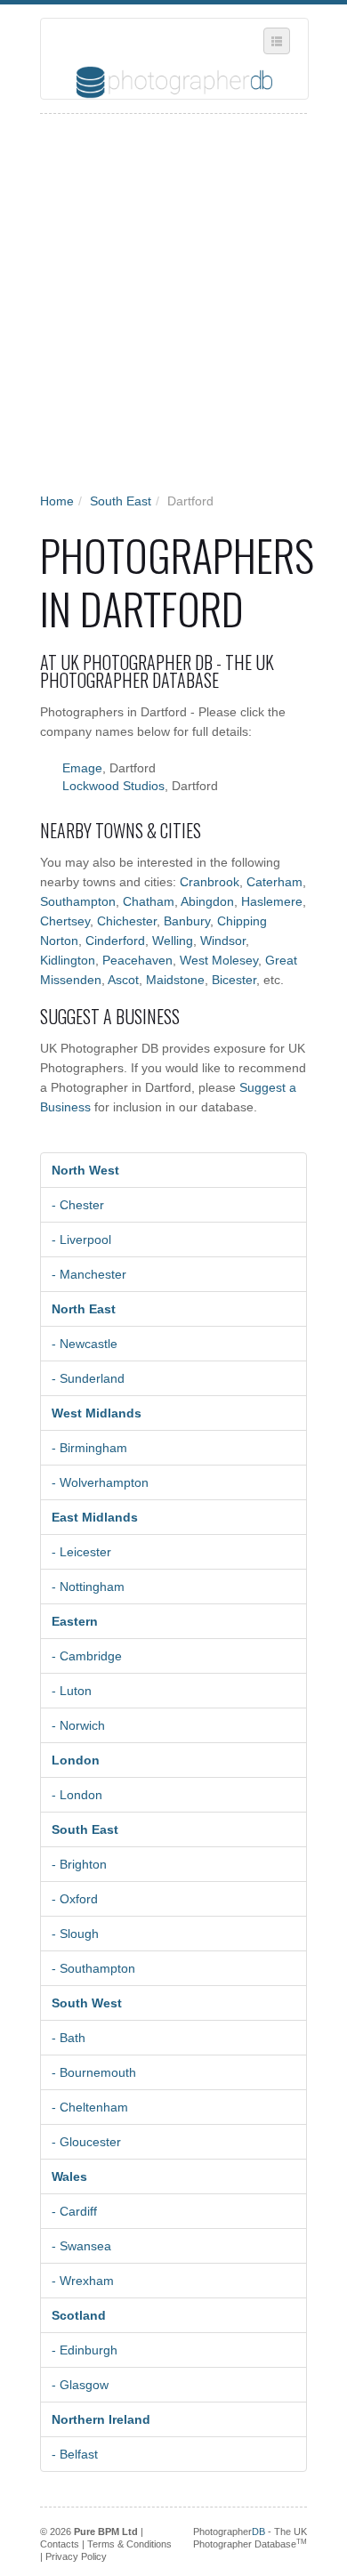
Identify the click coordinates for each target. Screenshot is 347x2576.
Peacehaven (137, 960)
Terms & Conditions (129, 2544)
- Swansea (81, 2246)
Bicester (234, 980)
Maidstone (175, 980)
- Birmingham (89, 1448)
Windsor (223, 941)
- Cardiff (74, 2211)
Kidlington (68, 960)
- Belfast (75, 2454)
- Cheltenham (90, 2107)
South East (121, 501)
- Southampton (93, 1968)
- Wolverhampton (100, 1482)
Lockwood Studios (113, 786)
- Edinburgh (85, 2350)
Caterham (274, 882)
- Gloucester (86, 2142)
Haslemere (272, 901)
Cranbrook (210, 882)
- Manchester (89, 1274)
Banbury (187, 921)
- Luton (72, 1691)
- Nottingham (88, 1587)
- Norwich (78, 1725)
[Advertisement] (173, 309)
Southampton (78, 901)
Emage (82, 768)
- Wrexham (83, 2281)
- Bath (69, 2038)
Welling (173, 941)
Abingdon (207, 901)
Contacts (60, 2544)
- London (77, 1795)
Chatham (149, 901)
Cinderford (115, 941)
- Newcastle (85, 1344)
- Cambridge (87, 1656)
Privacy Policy (76, 2556)
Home (57, 501)
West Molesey (219, 960)
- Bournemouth (94, 2072)
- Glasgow (80, 2385)
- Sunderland (88, 1378)
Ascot (123, 980)
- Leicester (81, 1552)
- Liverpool (81, 1240)
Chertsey (65, 921)
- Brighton (79, 1864)
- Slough (75, 1934)
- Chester (78, 1205)
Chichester (127, 921)
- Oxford (75, 1899)
